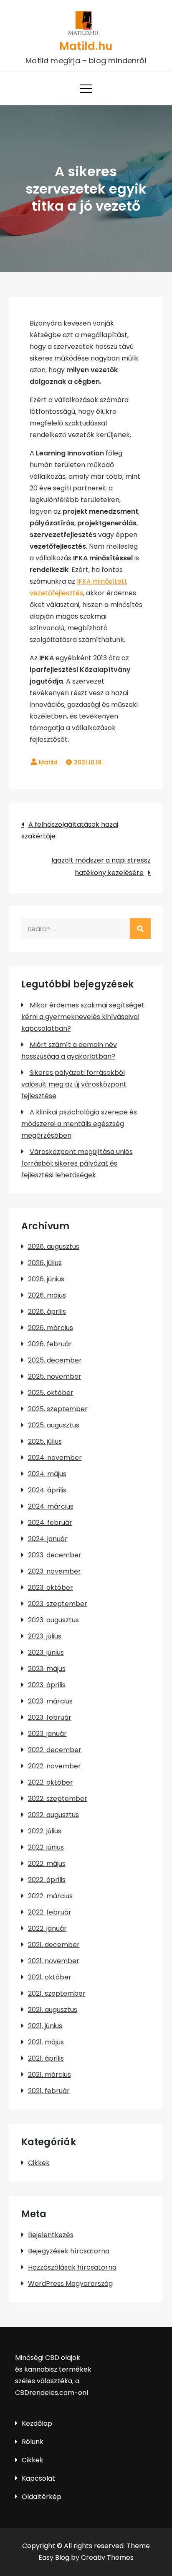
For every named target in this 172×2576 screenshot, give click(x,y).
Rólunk (33, 2442)
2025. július (45, 1441)
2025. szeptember (58, 1409)
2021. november (54, 1961)
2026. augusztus (54, 1247)
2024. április (47, 1490)
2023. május (47, 1669)
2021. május (46, 2042)
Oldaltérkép (42, 2497)
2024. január (48, 1539)
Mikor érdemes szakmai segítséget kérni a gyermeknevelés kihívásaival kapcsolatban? (83, 1017)
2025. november (55, 1376)
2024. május (47, 1474)
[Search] (140, 929)
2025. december (55, 1360)
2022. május (47, 1864)
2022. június (46, 1847)
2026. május (47, 1295)
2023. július (45, 1636)
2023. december (55, 1555)
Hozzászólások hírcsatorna (72, 2267)
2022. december (55, 1750)
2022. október (51, 1782)
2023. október (51, 1588)
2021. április (46, 2058)
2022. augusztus (53, 1815)
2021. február (49, 2091)
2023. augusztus (53, 1620)
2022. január (47, 1928)
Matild (48, 762)
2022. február (50, 1912)
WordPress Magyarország (70, 2284)
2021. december (54, 1945)
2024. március (51, 1506)
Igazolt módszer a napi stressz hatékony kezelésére (101, 867)
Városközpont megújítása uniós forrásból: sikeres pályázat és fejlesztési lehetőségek (77, 1163)
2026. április (47, 1312)
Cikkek (39, 2163)
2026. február (50, 1344)
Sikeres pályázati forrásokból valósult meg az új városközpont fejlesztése (74, 1084)
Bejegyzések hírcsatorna (69, 2251)
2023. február (50, 1717)
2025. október (51, 1393)
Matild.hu (86, 46)
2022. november (54, 1766)
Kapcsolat (38, 2478)
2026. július (45, 1263)
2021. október (50, 1977)
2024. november (55, 1458)
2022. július (45, 1831)
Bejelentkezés (51, 2235)
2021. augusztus (53, 2010)
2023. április (47, 1685)
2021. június (45, 2026)
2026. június (46, 1279)
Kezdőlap (37, 2423)
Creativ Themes (107, 2557)
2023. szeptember (58, 1604)
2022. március (50, 1896)
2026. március (51, 1328)
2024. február (50, 1523)
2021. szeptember (57, 1993)
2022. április (47, 1880)
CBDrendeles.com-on (51, 2393)
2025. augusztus (54, 1425)
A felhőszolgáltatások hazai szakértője (70, 830)
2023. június (46, 1652)
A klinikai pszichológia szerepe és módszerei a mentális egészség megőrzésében (79, 1124)
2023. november (54, 1571)
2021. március (49, 2075)
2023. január (47, 1734)
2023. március (50, 1701)
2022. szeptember (58, 1799)
